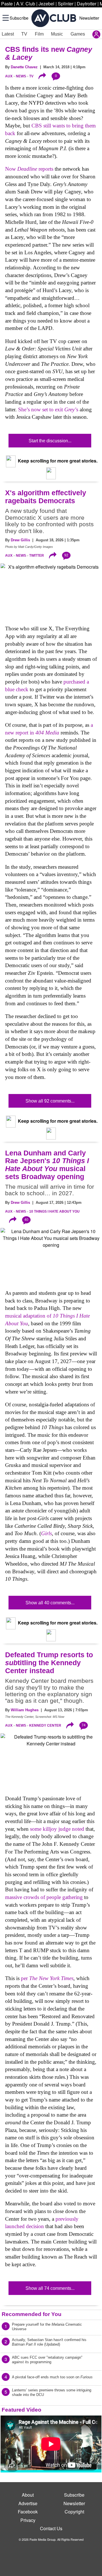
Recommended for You (32, 2314)
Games (78, 34)
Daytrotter (87, 4)
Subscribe (19, 18)
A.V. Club (26, 4)
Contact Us (51, 2528)
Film (39, 34)
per (47, 1978)
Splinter (66, 4)
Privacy (28, 2520)
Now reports (29, 169)
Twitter (37, 556)
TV (24, 34)
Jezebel (46, 4)
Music (57, 34)
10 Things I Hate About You (54, 1211)
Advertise (28, 2503)
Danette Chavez (24, 67)
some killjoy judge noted (57, 1829)
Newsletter (89, 18)
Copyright (74, 2512)
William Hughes (25, 1710)
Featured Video (22, 2410)
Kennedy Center (45, 1725)
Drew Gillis (20, 540)
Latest (8, 34)
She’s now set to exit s (48, 409)
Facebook (28, 2512)
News (21, 76)
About (28, 2495)
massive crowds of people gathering (44, 1897)
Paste (7, 4)
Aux (9, 76)
